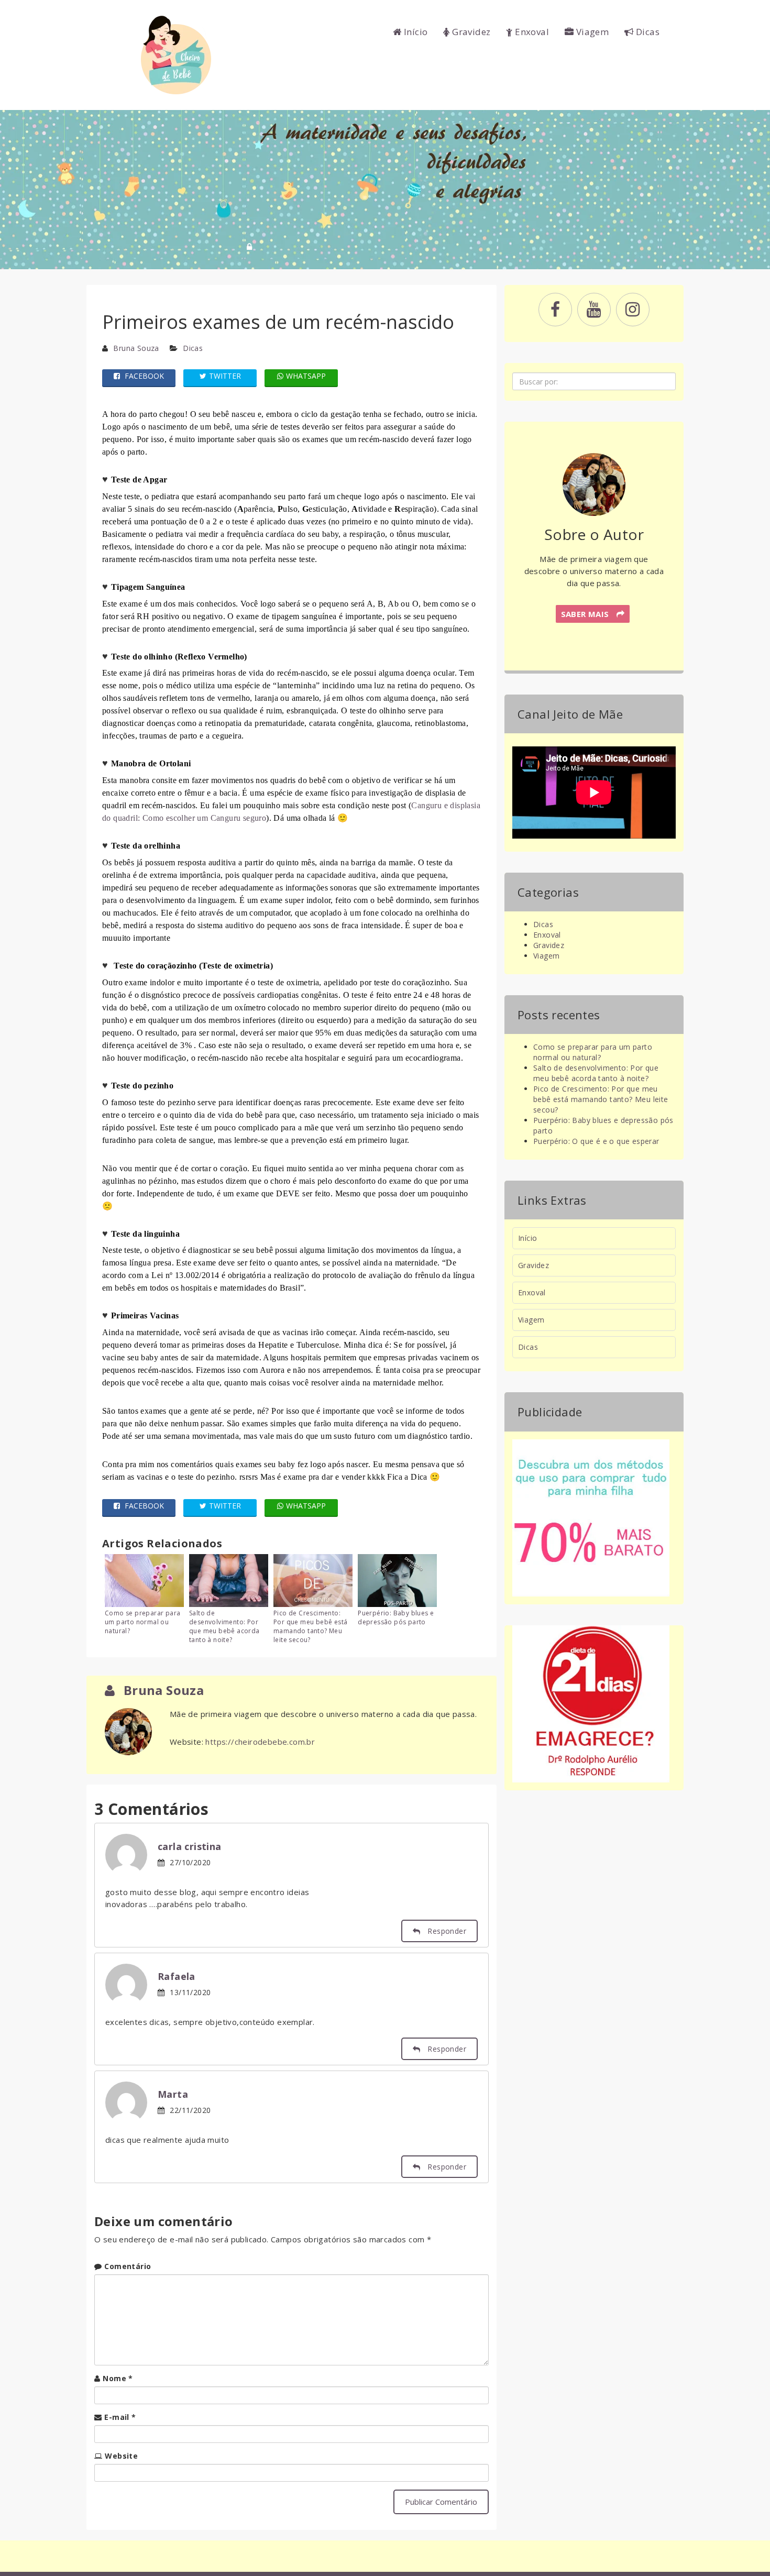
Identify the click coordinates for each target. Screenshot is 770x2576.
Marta (173, 2094)
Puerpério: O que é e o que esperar (596, 1141)
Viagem (591, 32)
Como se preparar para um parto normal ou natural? (142, 1622)
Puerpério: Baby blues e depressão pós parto (396, 1617)
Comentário (128, 2266)
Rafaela (177, 1976)
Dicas (647, 32)
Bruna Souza (136, 348)
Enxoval (531, 32)
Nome (118, 2378)
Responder (446, 1931)
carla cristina (190, 1846)
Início (415, 32)
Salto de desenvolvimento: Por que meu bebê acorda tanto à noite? (224, 1626)
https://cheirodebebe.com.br (260, 1742)
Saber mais (586, 614)
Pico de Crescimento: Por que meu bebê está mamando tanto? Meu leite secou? (310, 1626)
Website (121, 2456)
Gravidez (470, 32)
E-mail (120, 2417)
